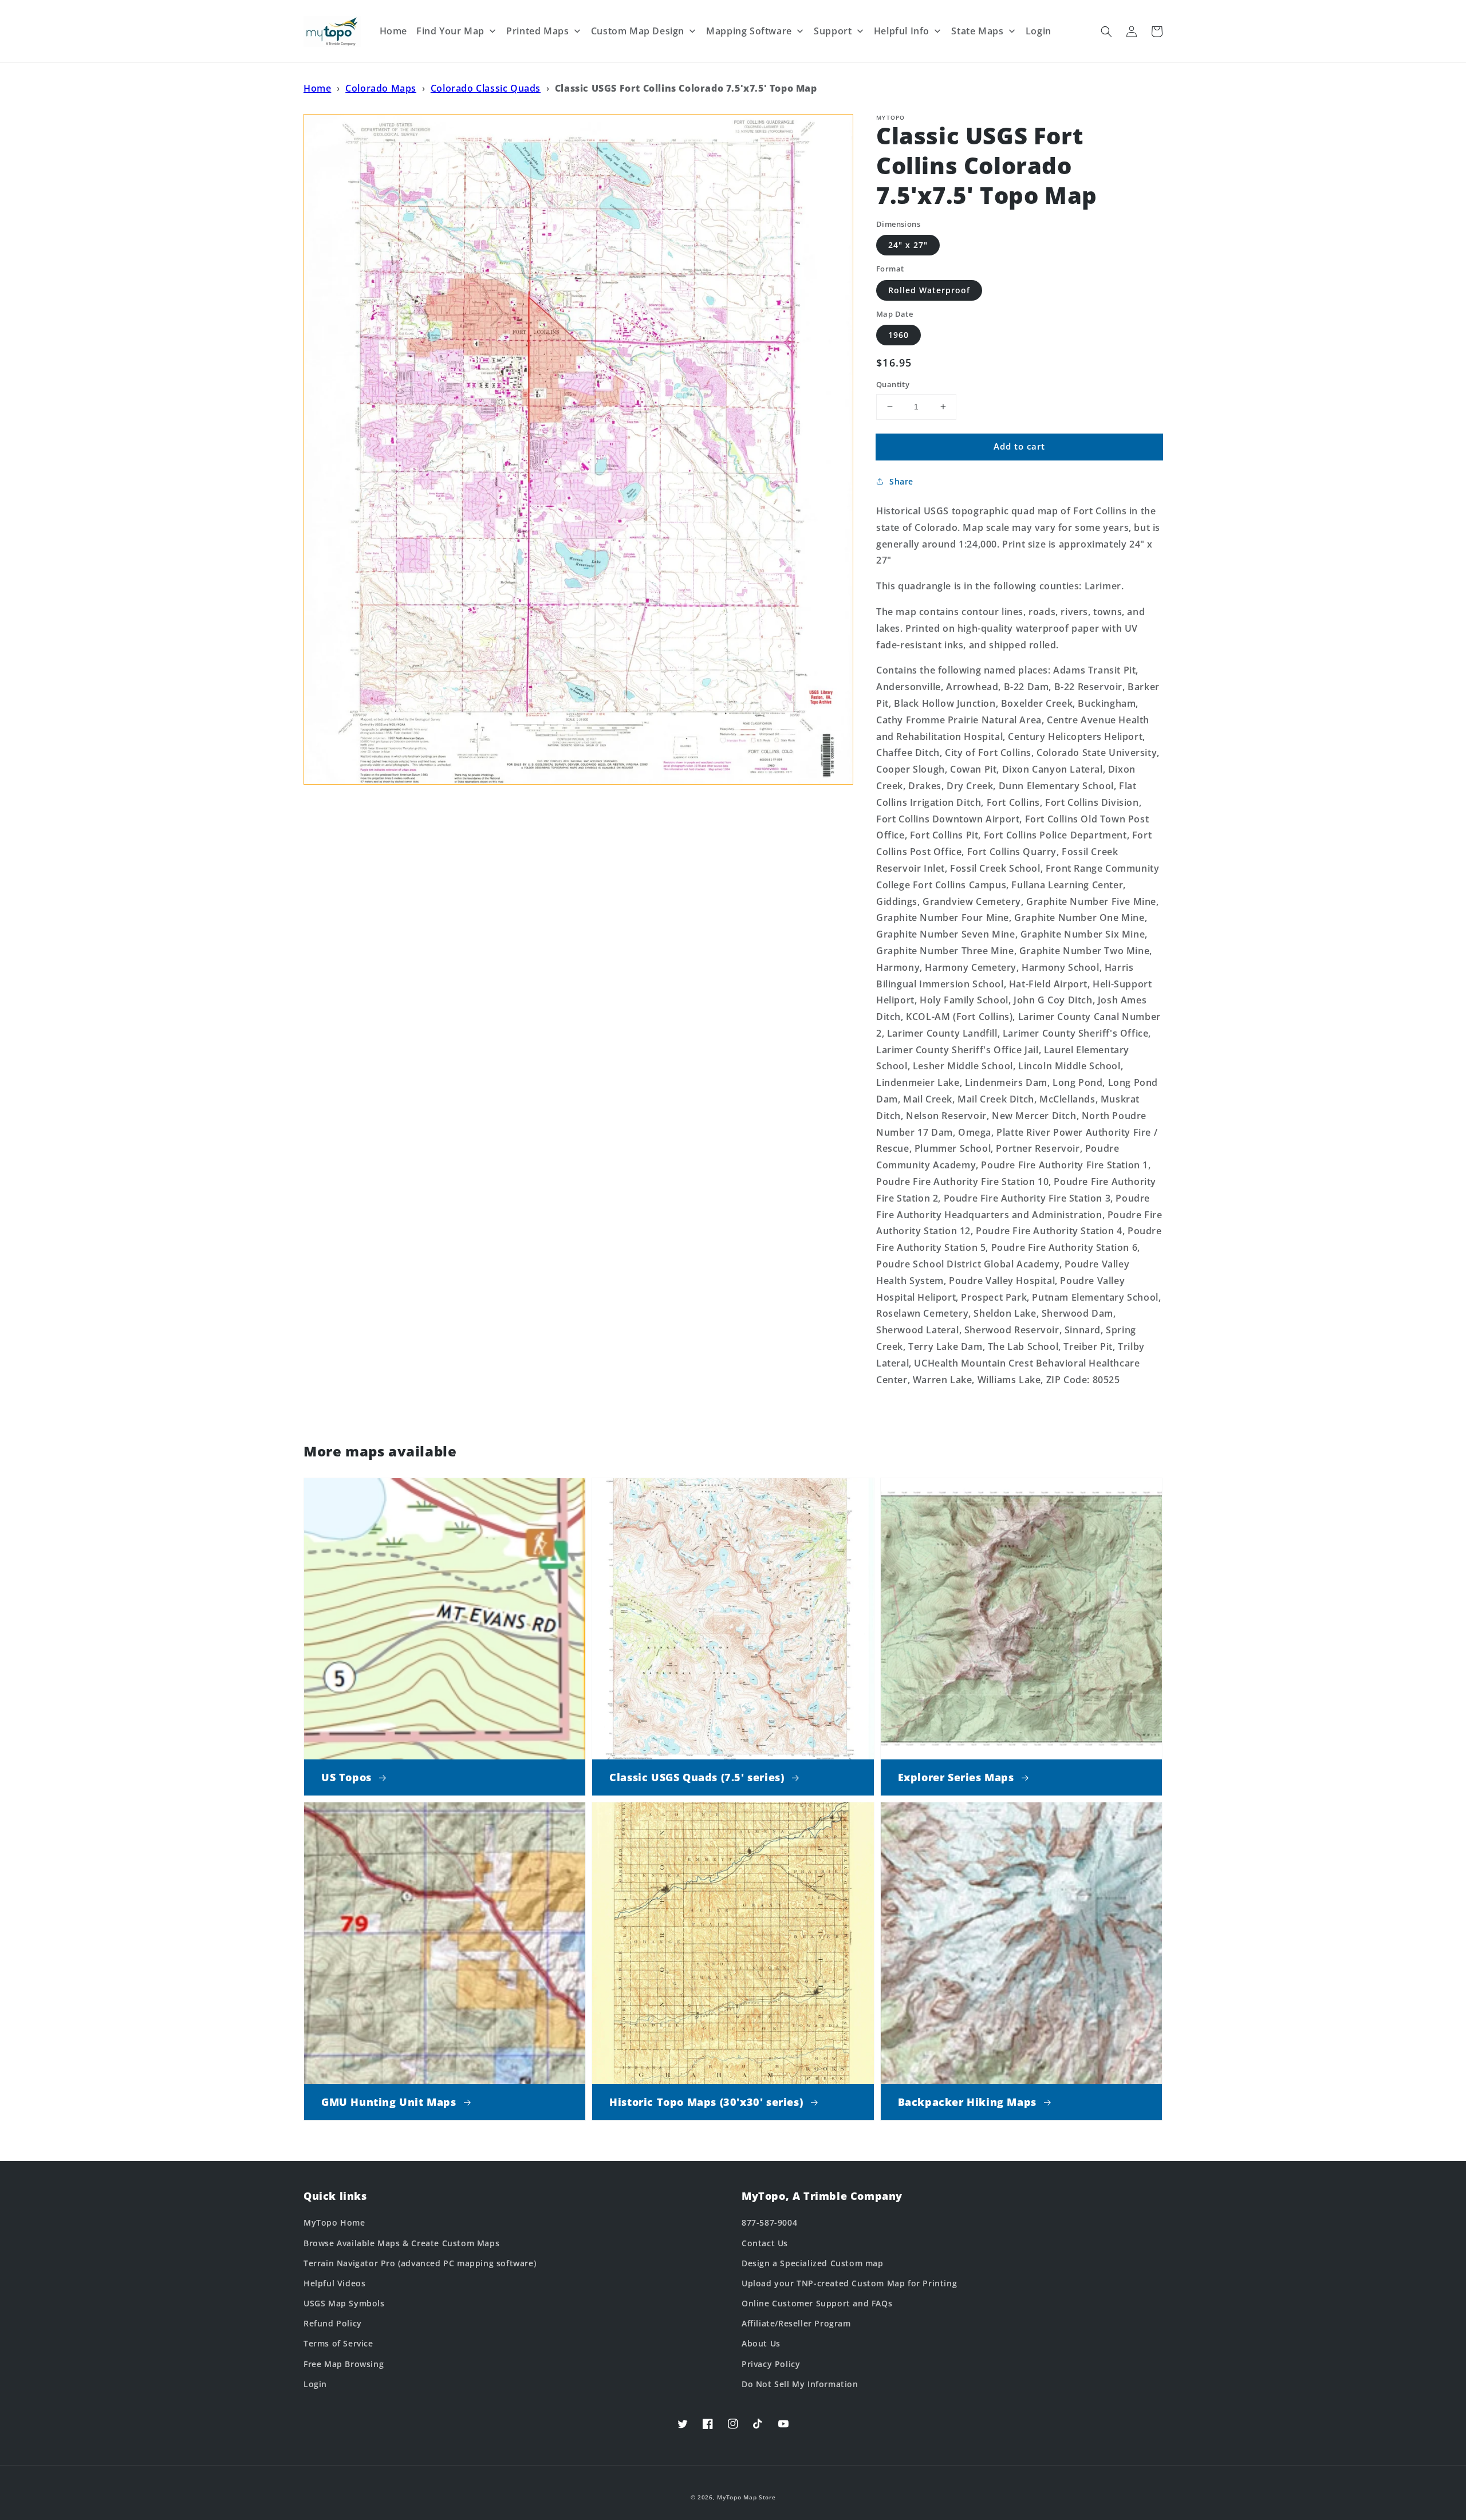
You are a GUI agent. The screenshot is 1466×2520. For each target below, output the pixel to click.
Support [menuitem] (833, 31)
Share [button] (901, 481)
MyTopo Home (334, 2222)
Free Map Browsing (344, 2364)
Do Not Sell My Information (800, 2384)
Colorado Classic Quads (486, 88)
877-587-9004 (769, 2222)
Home (317, 88)
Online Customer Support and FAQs (817, 2303)
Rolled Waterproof (929, 290)
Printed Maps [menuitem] (537, 31)
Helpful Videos (334, 2283)
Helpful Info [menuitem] (902, 31)
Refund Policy (333, 2323)
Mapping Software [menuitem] (749, 31)
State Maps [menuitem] (977, 31)
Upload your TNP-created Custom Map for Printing (849, 2283)
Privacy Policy (771, 2364)
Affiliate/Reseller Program (796, 2323)
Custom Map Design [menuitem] (638, 31)
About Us (761, 2343)
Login (315, 2384)
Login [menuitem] (1039, 31)
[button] (1106, 31)
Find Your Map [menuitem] (450, 31)
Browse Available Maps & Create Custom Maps (401, 2243)
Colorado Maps (381, 88)
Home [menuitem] (393, 31)
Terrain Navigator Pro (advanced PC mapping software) (420, 2263)
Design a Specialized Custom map (813, 2263)
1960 (898, 335)
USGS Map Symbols (344, 2303)
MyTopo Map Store (746, 2497)
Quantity (893, 384)
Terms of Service (338, 2343)
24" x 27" (908, 245)
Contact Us (765, 2243)
